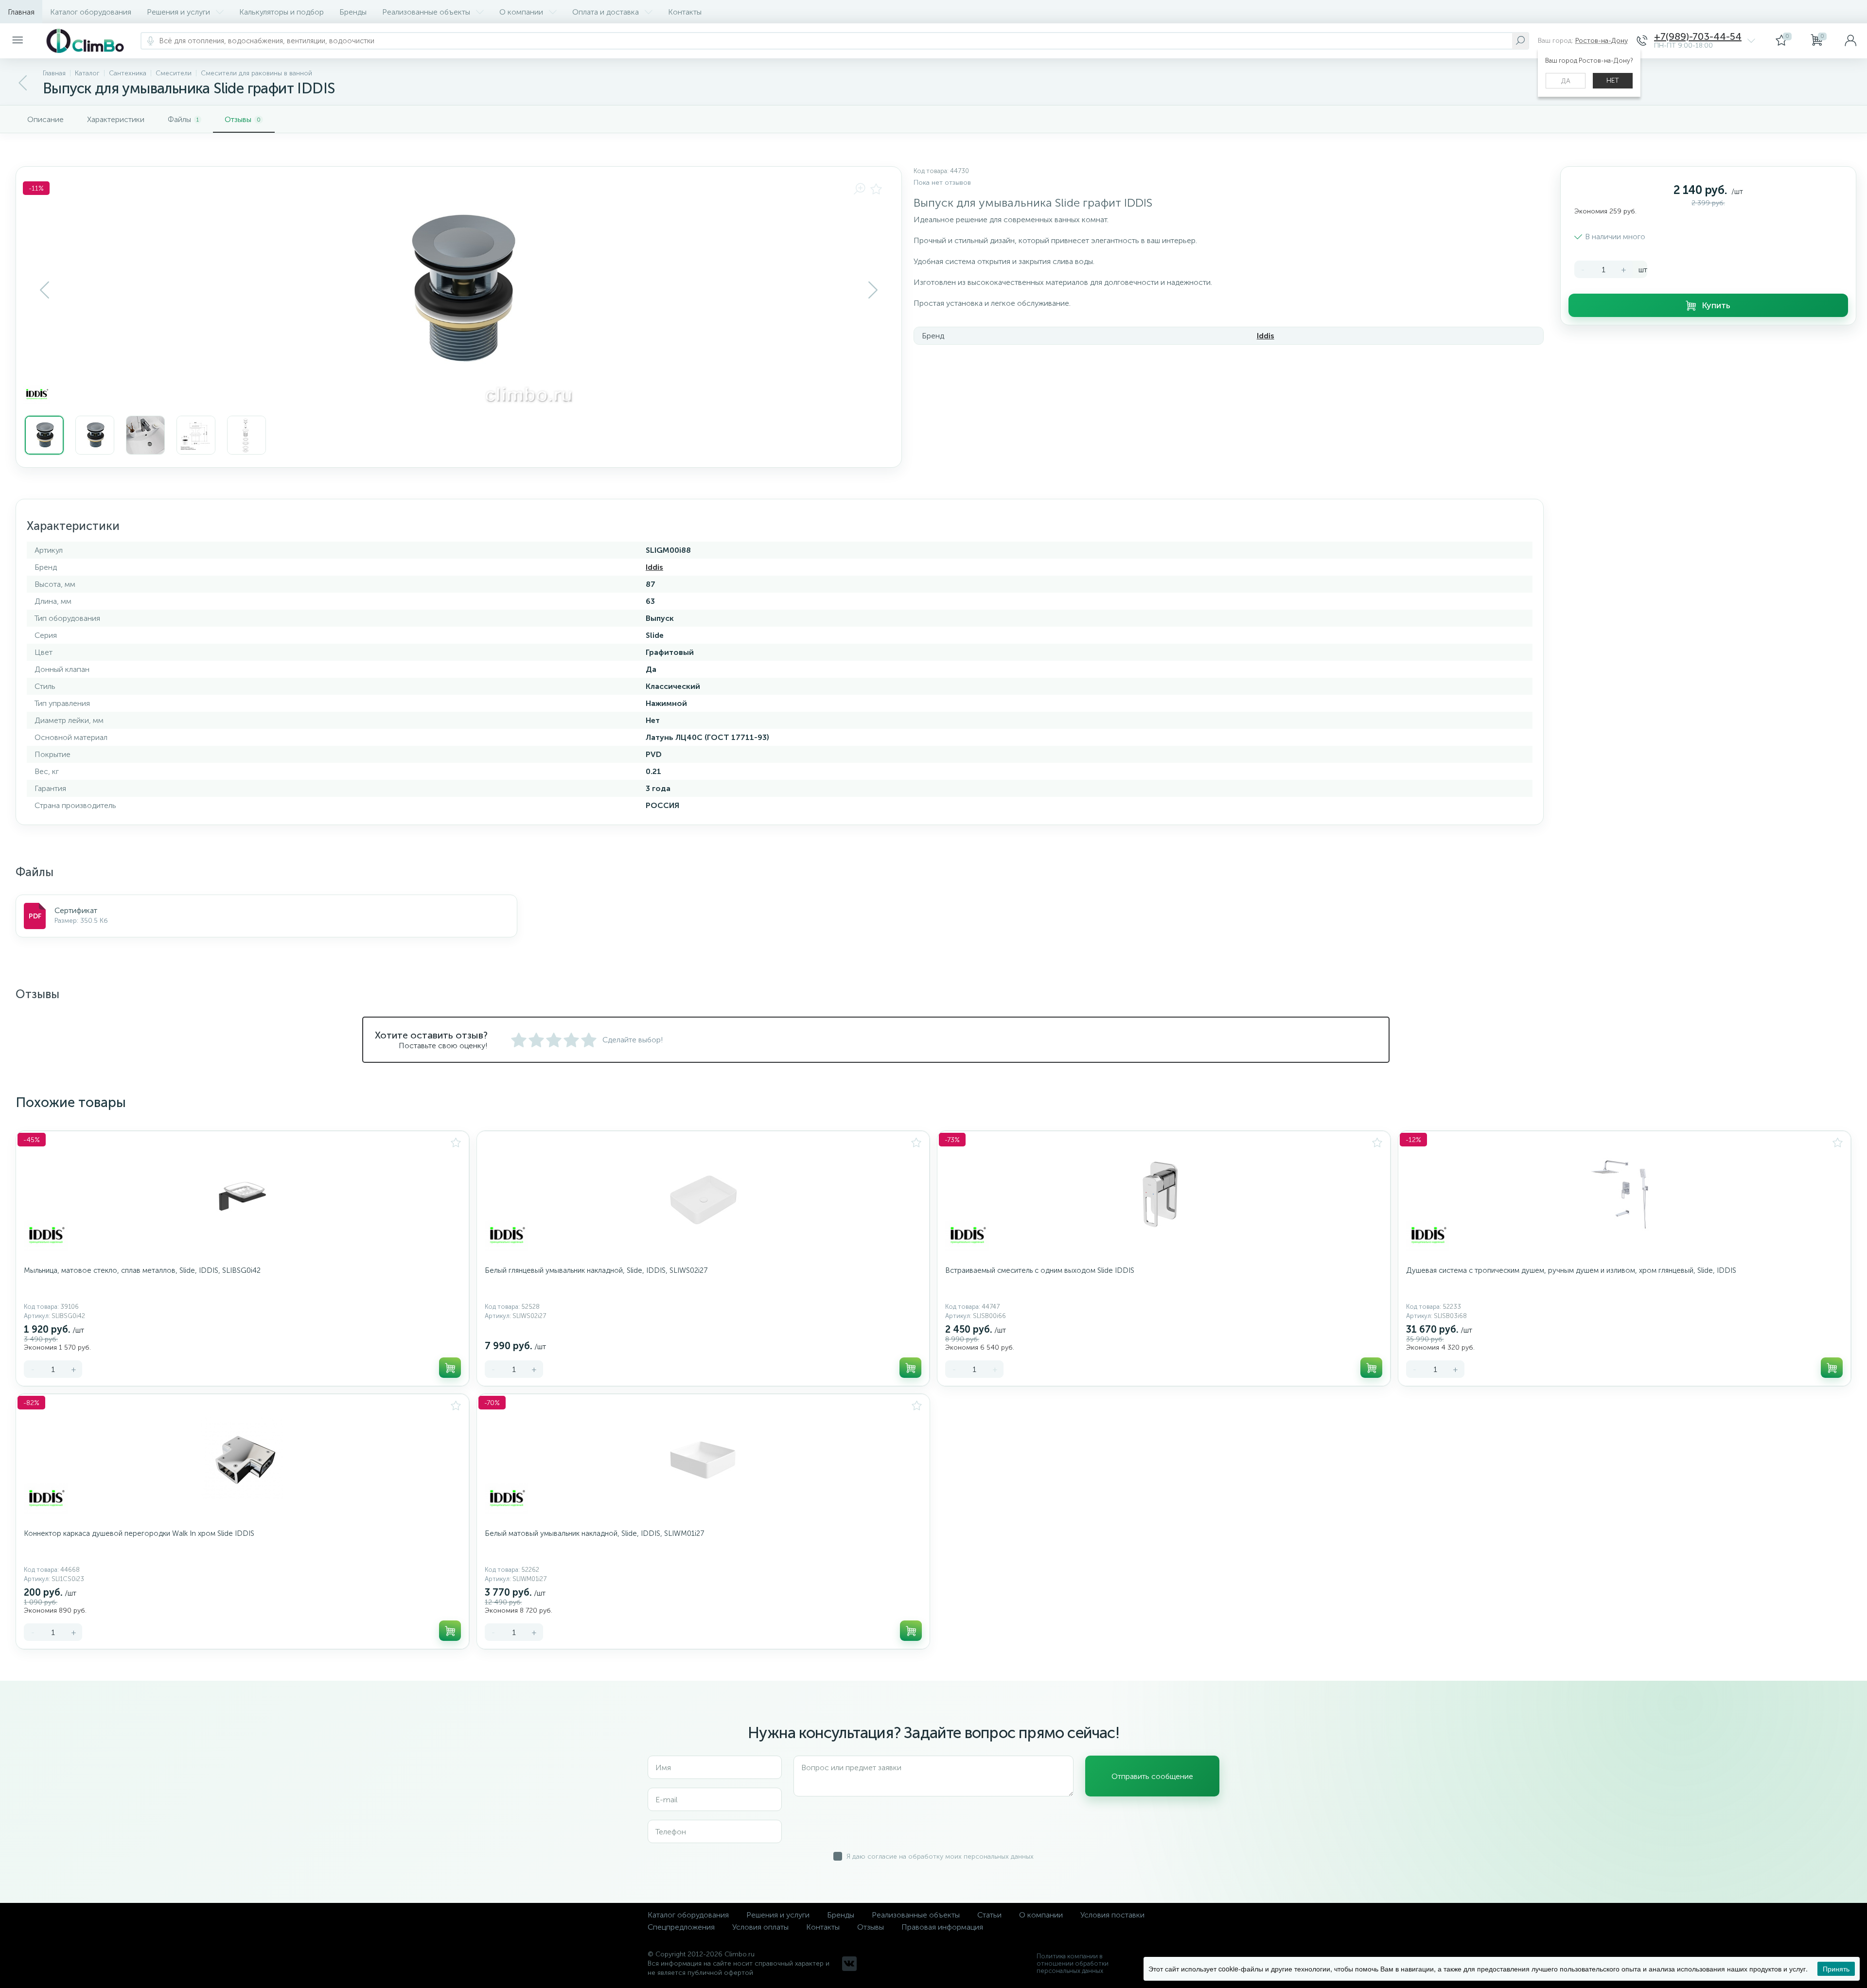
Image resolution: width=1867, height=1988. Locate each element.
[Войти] (1850, 41)
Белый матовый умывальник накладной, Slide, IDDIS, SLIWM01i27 (594, 1533)
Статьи (989, 1915)
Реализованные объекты (426, 12)
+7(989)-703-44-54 (1698, 37)
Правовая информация (942, 1927)
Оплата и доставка (606, 12)
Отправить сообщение (1152, 1776)
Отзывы (871, 1927)
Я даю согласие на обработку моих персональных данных (940, 1856)
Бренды (353, 12)
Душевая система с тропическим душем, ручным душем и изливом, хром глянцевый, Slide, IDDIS (1571, 1270)
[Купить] (450, 1368)
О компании (521, 12)
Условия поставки (1112, 1915)
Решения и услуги (178, 12)
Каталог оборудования (91, 12)
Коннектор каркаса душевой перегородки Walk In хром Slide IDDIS (139, 1533)
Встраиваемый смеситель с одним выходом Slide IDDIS (1040, 1270)
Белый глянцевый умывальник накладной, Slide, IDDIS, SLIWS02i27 (596, 1270)
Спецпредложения (681, 1927)
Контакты (685, 12)
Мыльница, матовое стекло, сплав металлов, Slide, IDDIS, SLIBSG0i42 (142, 1270)
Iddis (1266, 336)
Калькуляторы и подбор (282, 12)
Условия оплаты (760, 1927)
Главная (21, 12)
